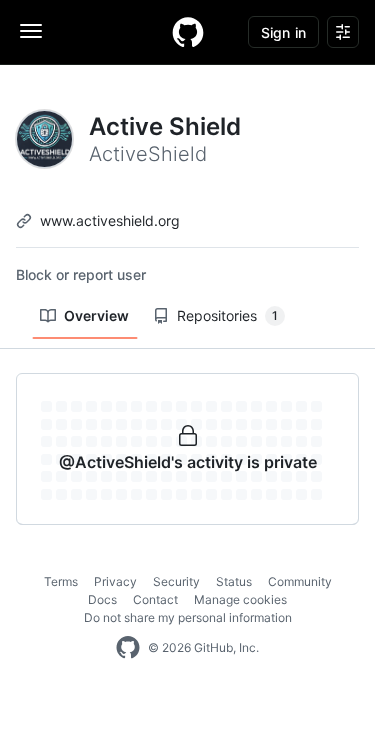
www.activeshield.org (110, 220)
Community (300, 581)
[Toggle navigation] (31, 31)
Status (234, 581)
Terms (61, 581)
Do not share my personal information (188, 617)
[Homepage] (188, 32)
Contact (155, 599)
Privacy (115, 581)
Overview (96, 315)
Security (176, 581)
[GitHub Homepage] (128, 648)
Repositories (227, 315)
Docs (102, 599)
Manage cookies (240, 599)
